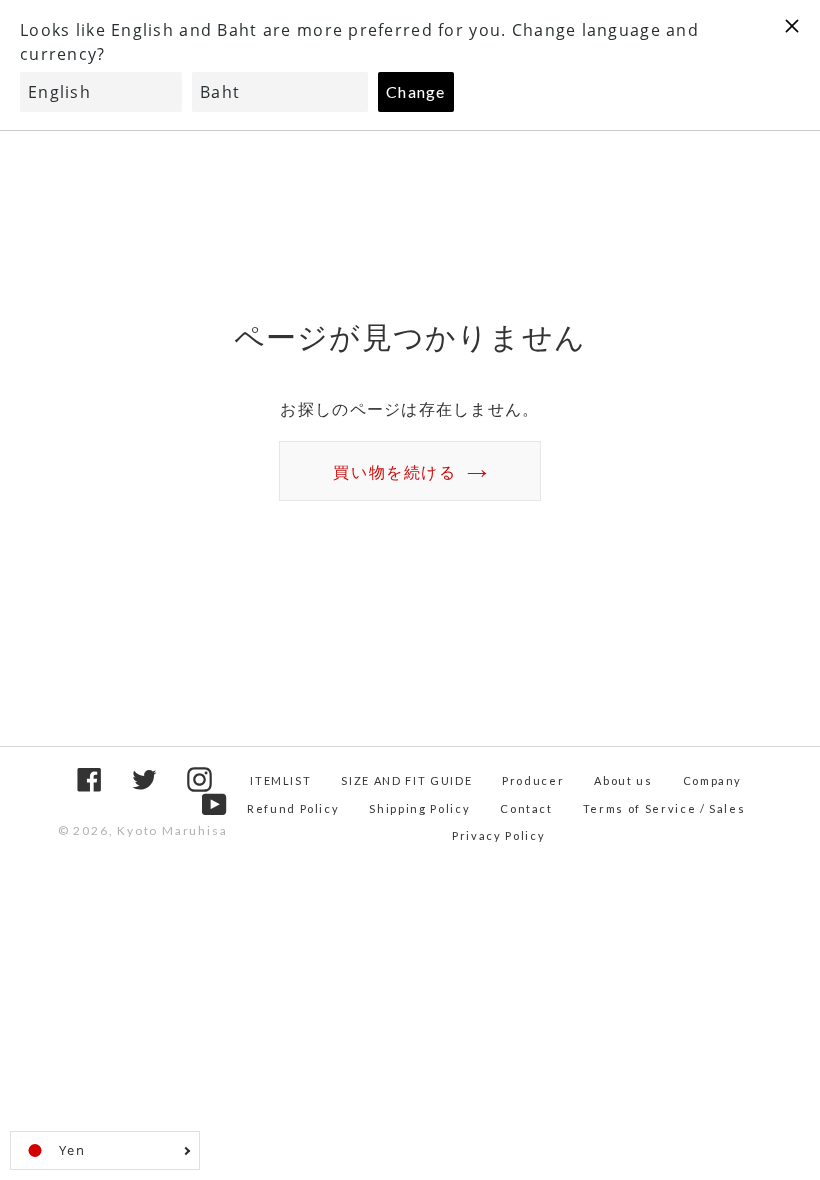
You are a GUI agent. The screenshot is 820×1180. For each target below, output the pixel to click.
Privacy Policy (498, 835)
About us (623, 780)
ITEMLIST (280, 780)
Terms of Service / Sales (664, 808)
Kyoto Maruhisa (172, 830)
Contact (526, 808)
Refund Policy (293, 808)
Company (713, 780)
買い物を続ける (394, 471)
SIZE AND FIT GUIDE (406, 780)
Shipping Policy (419, 808)
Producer (533, 780)
